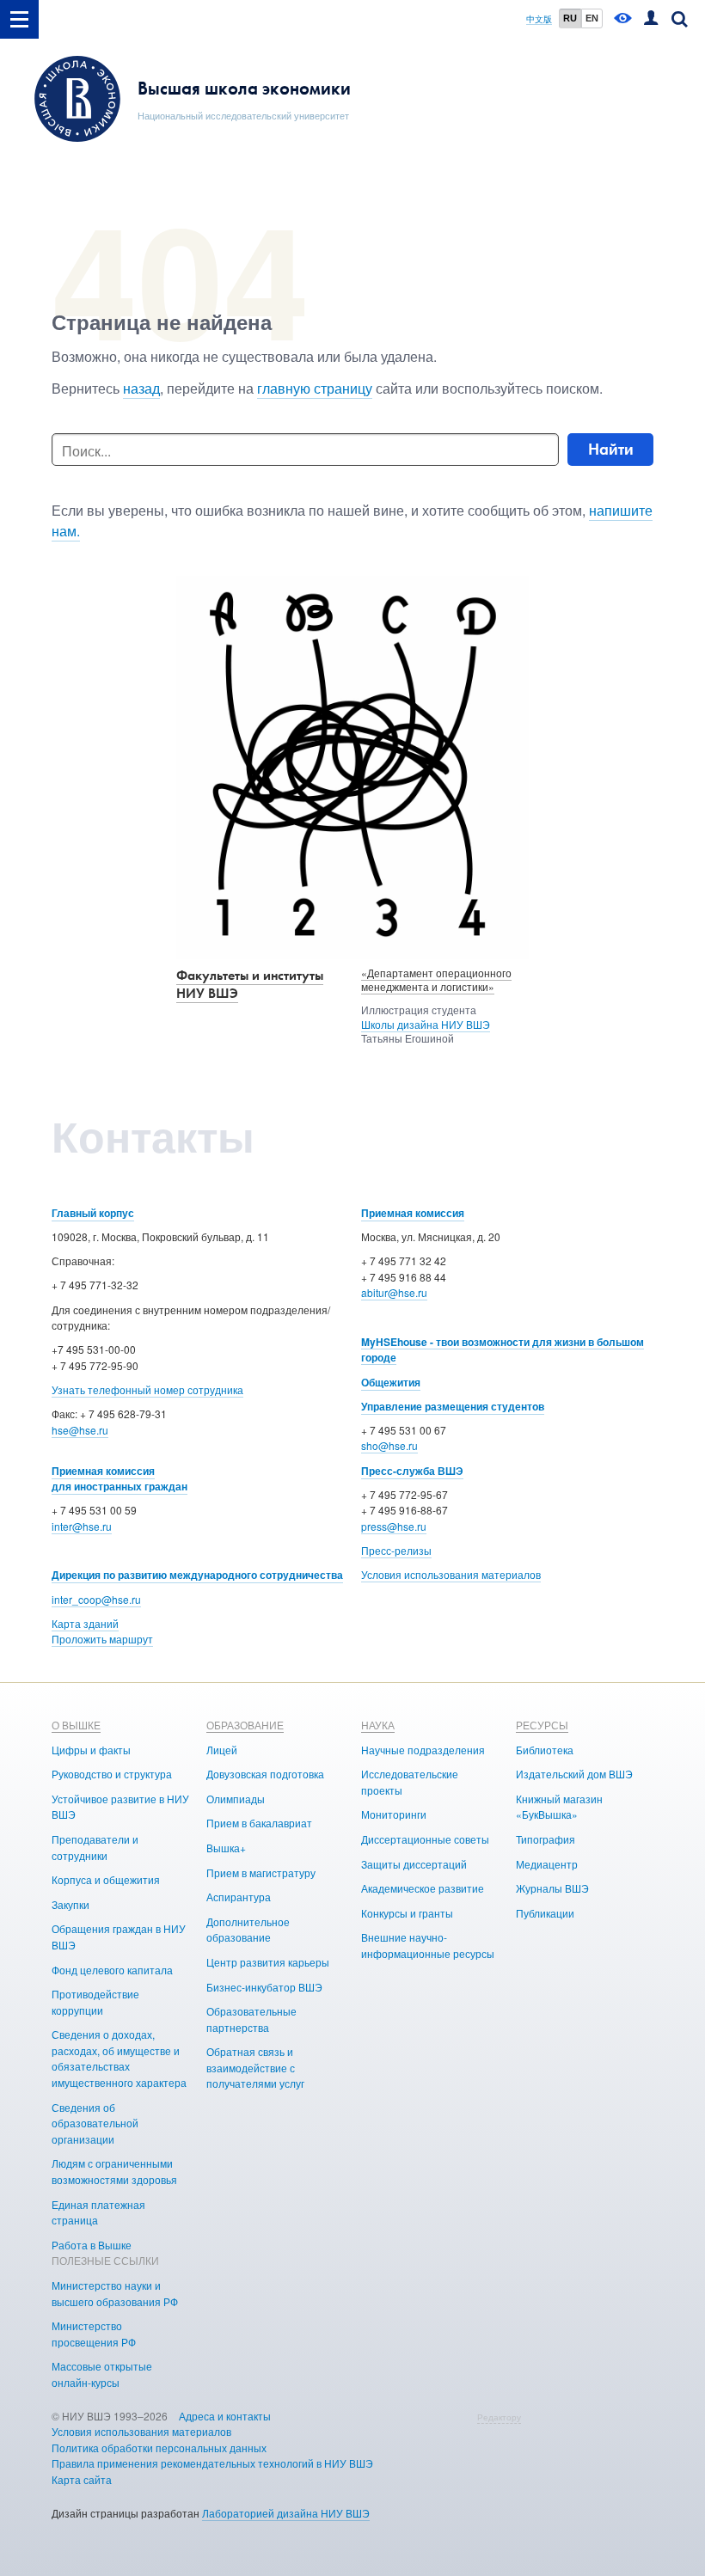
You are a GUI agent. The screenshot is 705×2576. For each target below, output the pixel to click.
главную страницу (315, 388)
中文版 (539, 19)
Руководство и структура (112, 1774)
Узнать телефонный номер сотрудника (147, 1389)
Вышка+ (226, 1848)
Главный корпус (93, 1213)
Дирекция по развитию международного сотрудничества (197, 1575)
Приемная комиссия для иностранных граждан (120, 1479)
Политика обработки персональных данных (159, 2448)
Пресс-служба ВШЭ (412, 1471)
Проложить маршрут (102, 1639)
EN (592, 18)
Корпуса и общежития (106, 1879)
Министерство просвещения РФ (94, 2334)
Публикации (545, 1913)
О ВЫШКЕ (76, 1725)
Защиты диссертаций (414, 1864)
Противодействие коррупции (95, 2002)
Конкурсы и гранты (407, 1913)
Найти (611, 449)
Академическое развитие (423, 1888)
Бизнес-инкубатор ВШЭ (264, 1987)
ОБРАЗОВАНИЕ (245, 1725)
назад (141, 388)
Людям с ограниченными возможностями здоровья (114, 2171)
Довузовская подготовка (265, 1774)
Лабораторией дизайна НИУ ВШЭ (286, 2513)
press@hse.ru (394, 1526)
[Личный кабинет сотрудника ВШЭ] (651, 19)
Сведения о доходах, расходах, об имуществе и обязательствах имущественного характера (119, 2058)
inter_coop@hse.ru (96, 1599)
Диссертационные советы (425, 1839)
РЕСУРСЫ (542, 1725)
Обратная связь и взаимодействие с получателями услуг (255, 2067)
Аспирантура (239, 1897)
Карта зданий (85, 1623)
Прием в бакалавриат (259, 1823)
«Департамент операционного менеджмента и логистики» (436, 980)
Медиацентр (547, 1864)
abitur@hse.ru (394, 1292)
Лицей (222, 1750)
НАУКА (378, 1725)
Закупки (70, 1904)
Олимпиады (236, 1799)
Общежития (391, 1382)
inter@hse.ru (82, 1526)
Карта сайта (82, 2479)
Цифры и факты (91, 1750)
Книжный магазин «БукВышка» (559, 1807)
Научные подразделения (423, 1750)
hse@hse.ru (80, 1430)
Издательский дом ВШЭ (574, 1774)
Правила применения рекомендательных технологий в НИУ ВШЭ (212, 2463)
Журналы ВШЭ (552, 1888)
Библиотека (545, 1750)
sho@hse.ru (389, 1445)
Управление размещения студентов (453, 1406)
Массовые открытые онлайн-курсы (102, 2374)
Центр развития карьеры (268, 1962)
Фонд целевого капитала (112, 1970)
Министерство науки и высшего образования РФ (115, 2293)
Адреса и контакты (225, 2416)
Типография (546, 1839)
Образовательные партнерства (251, 2019)
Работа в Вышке (92, 2245)
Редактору (499, 2417)
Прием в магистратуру (261, 1872)
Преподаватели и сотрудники (95, 1847)
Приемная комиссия (413, 1213)
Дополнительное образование (248, 1930)
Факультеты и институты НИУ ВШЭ (250, 984)
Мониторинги (394, 1814)
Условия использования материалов (451, 1574)
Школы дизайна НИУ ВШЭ (426, 1024)
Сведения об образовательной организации (95, 2123)
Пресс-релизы (396, 1550)
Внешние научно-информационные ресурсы (428, 1945)
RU (570, 18)
